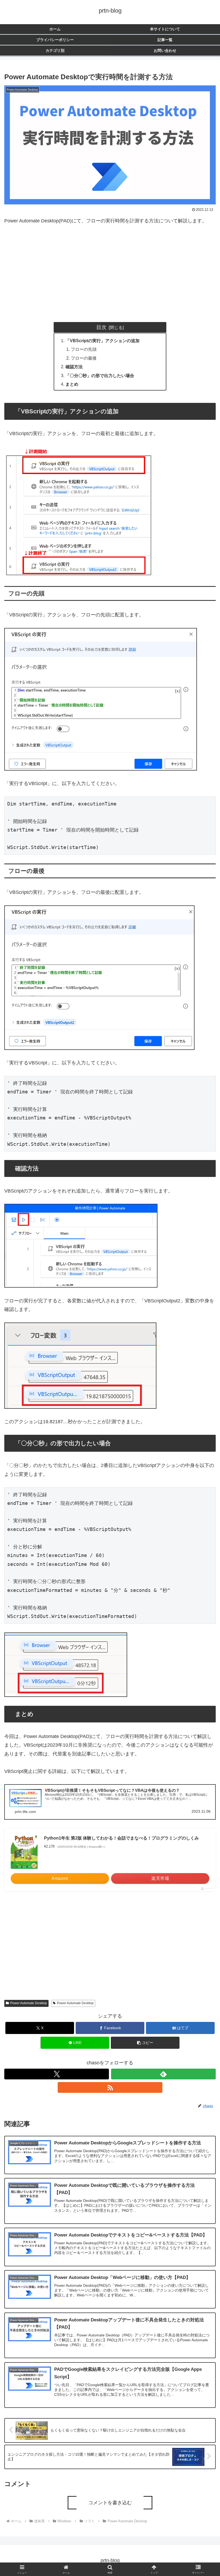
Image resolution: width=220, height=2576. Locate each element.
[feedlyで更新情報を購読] (163, 2074)
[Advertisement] (110, 272)
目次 (101, 327)
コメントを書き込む (110, 2503)
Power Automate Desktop (29, 2003)
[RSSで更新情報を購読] (110, 2087)
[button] (145, 2043)
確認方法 (74, 367)
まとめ (72, 384)
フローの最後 (84, 358)
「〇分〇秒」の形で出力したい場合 (100, 375)
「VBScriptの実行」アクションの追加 (102, 341)
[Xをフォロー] (57, 2074)
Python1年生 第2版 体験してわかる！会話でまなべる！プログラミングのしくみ (121, 1838)
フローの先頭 (84, 349)
